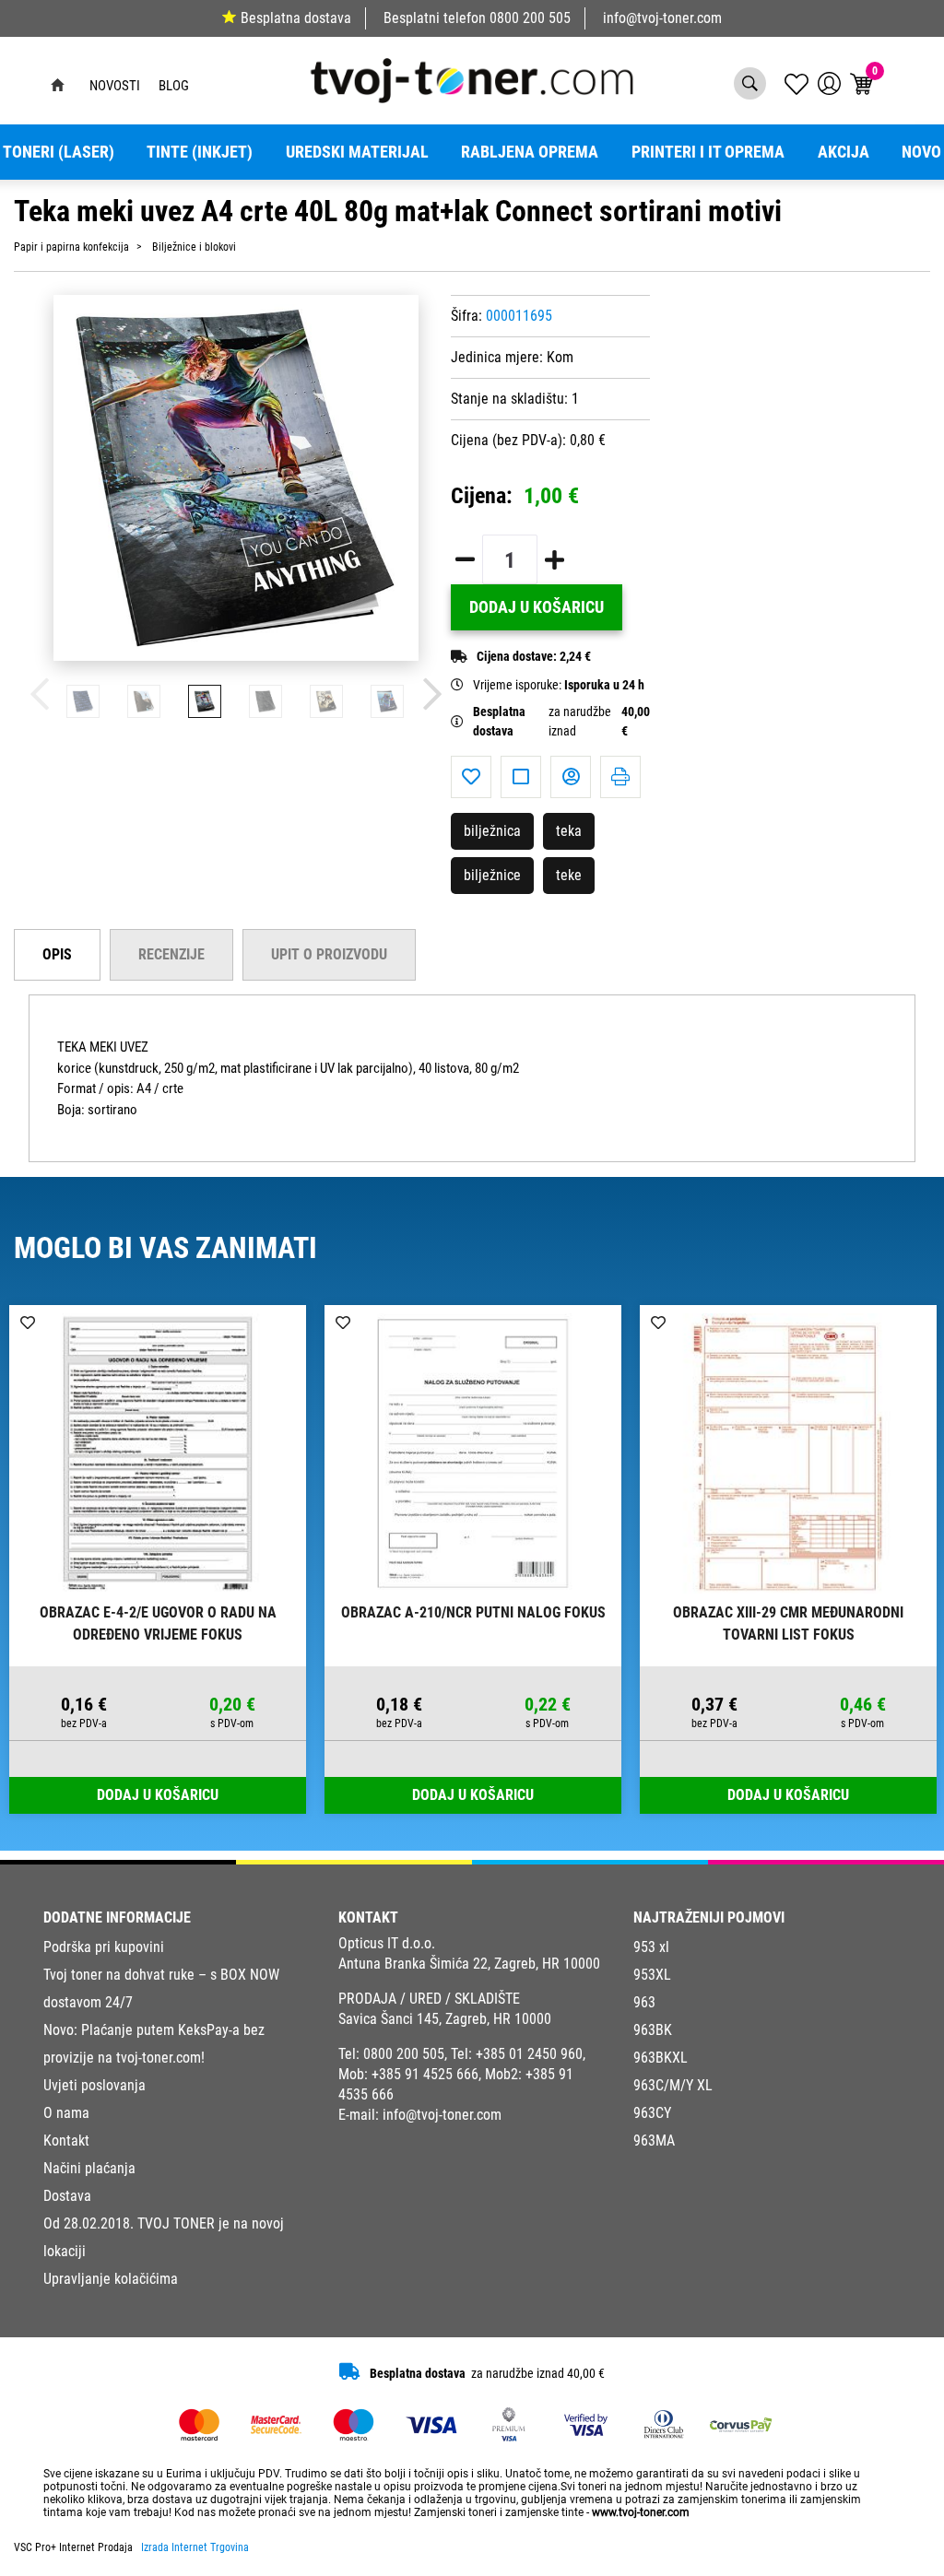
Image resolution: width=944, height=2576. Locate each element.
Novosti (115, 86)
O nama (66, 2113)
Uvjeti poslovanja (94, 2085)
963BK (653, 2030)
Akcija (844, 152)
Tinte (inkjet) (200, 152)
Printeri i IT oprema (708, 152)
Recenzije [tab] (171, 954)
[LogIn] (829, 83)
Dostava (67, 2196)
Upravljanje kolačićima (111, 2279)
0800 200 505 (530, 18)
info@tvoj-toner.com (662, 18)
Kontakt (66, 2141)
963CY (652, 2113)
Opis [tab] (57, 954)
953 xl (651, 1947)
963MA (654, 2141)
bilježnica (492, 831)
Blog (174, 86)
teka (569, 831)
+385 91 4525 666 (425, 2074)
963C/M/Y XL (673, 2085)
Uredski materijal (357, 152)
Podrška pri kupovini (104, 1947)
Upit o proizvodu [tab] (329, 954)
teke (569, 875)
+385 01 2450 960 (529, 2054)
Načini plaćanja (89, 2168)
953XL (652, 1975)
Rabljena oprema (530, 152)
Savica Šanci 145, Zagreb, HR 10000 (445, 2019)
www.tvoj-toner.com (641, 2512)
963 (644, 2002)
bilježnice (492, 875)
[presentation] (40, 695)
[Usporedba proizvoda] (521, 777)
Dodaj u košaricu (537, 607)
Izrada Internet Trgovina (195, 2547)
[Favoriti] (471, 777)
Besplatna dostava (296, 18)
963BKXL (661, 2058)
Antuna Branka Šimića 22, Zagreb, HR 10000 (469, 1964)
